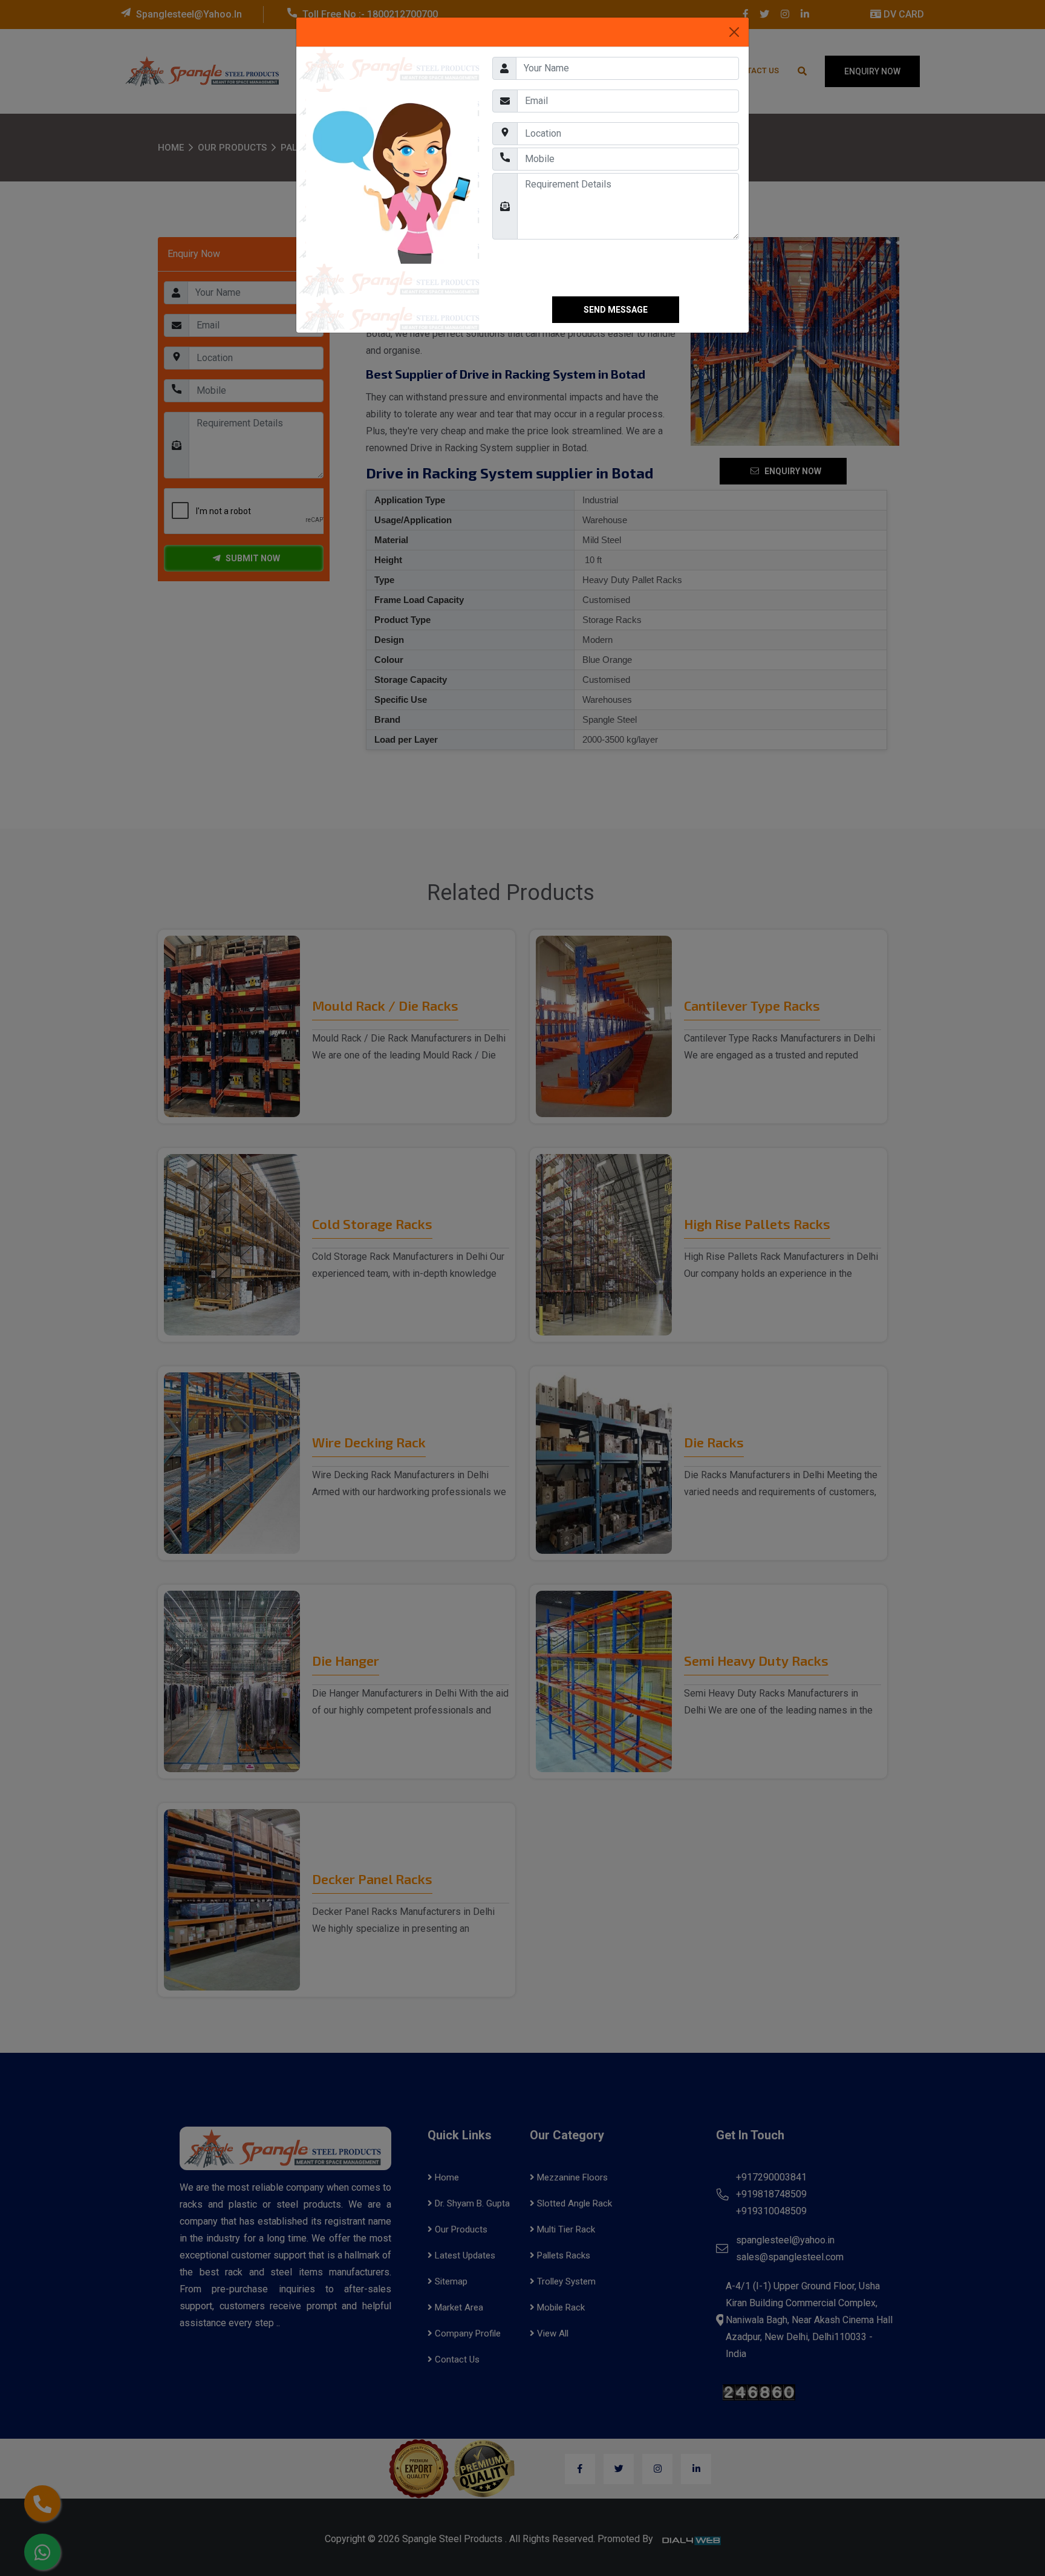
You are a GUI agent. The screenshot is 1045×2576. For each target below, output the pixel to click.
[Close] (734, 32)
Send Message (616, 310)
